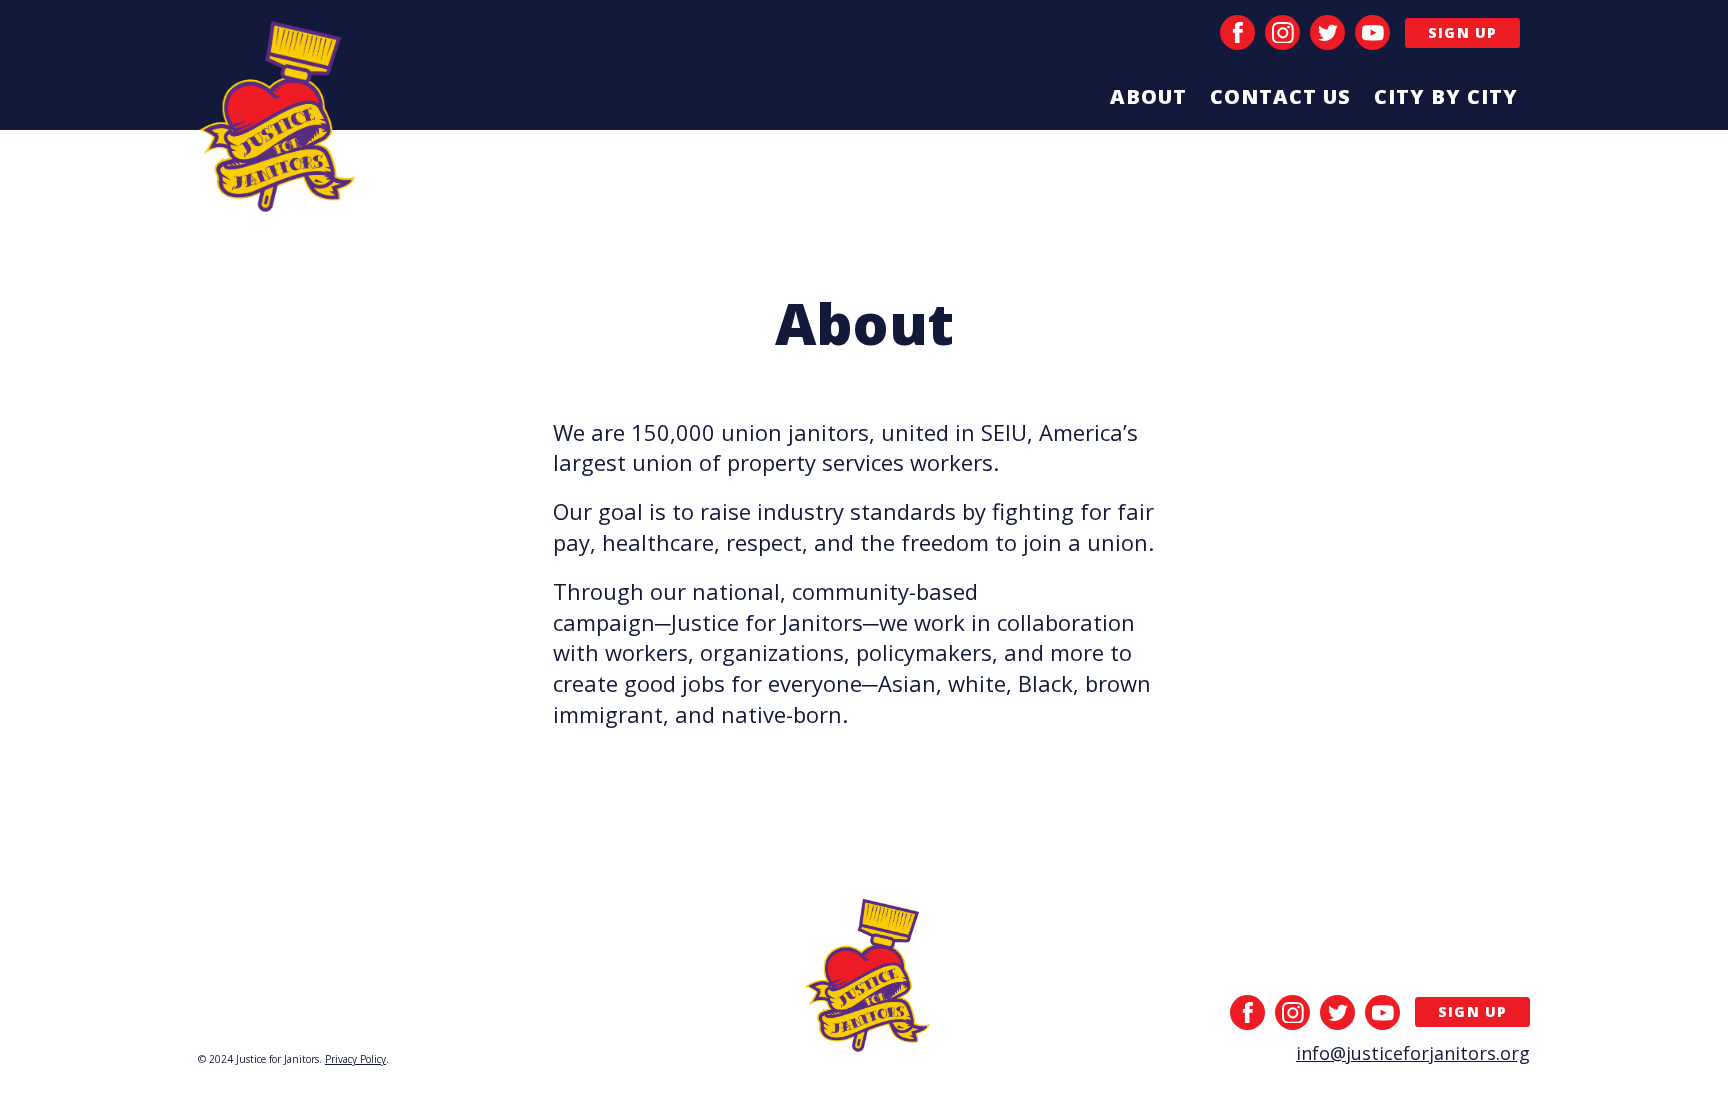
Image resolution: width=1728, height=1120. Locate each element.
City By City (1446, 96)
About (1148, 96)
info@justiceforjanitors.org (1413, 1053)
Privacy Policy (355, 1059)
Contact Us (1280, 96)
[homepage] (279, 123)
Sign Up (1462, 32)
